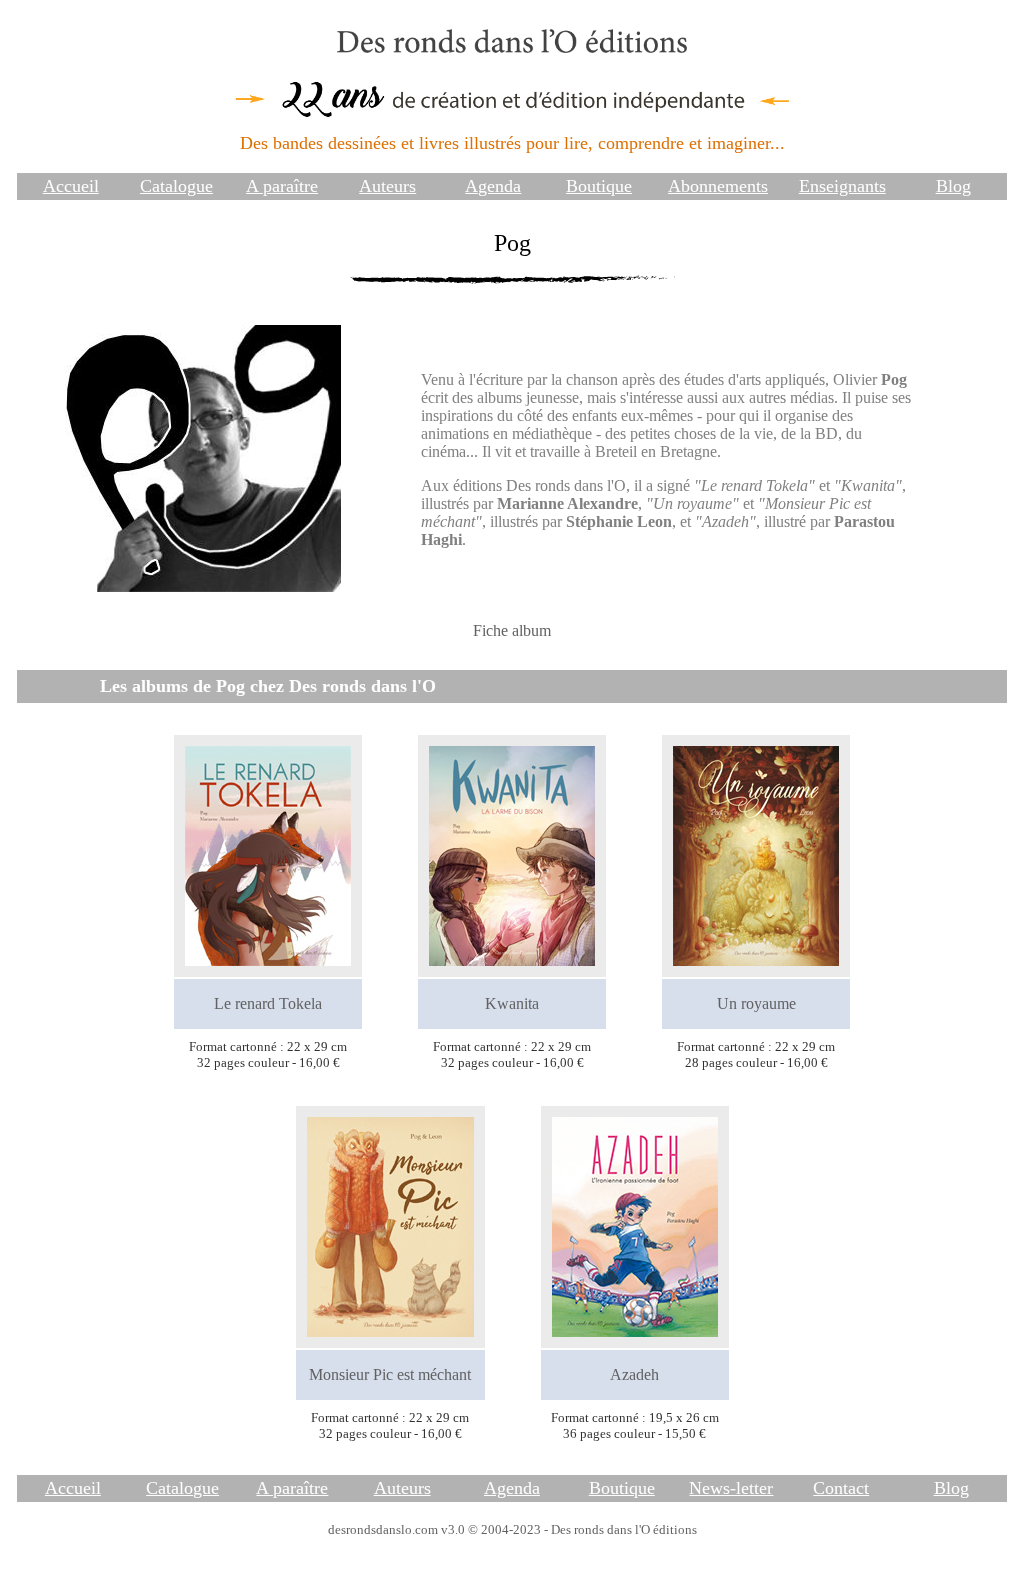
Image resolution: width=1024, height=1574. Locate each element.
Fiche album (512, 630)
